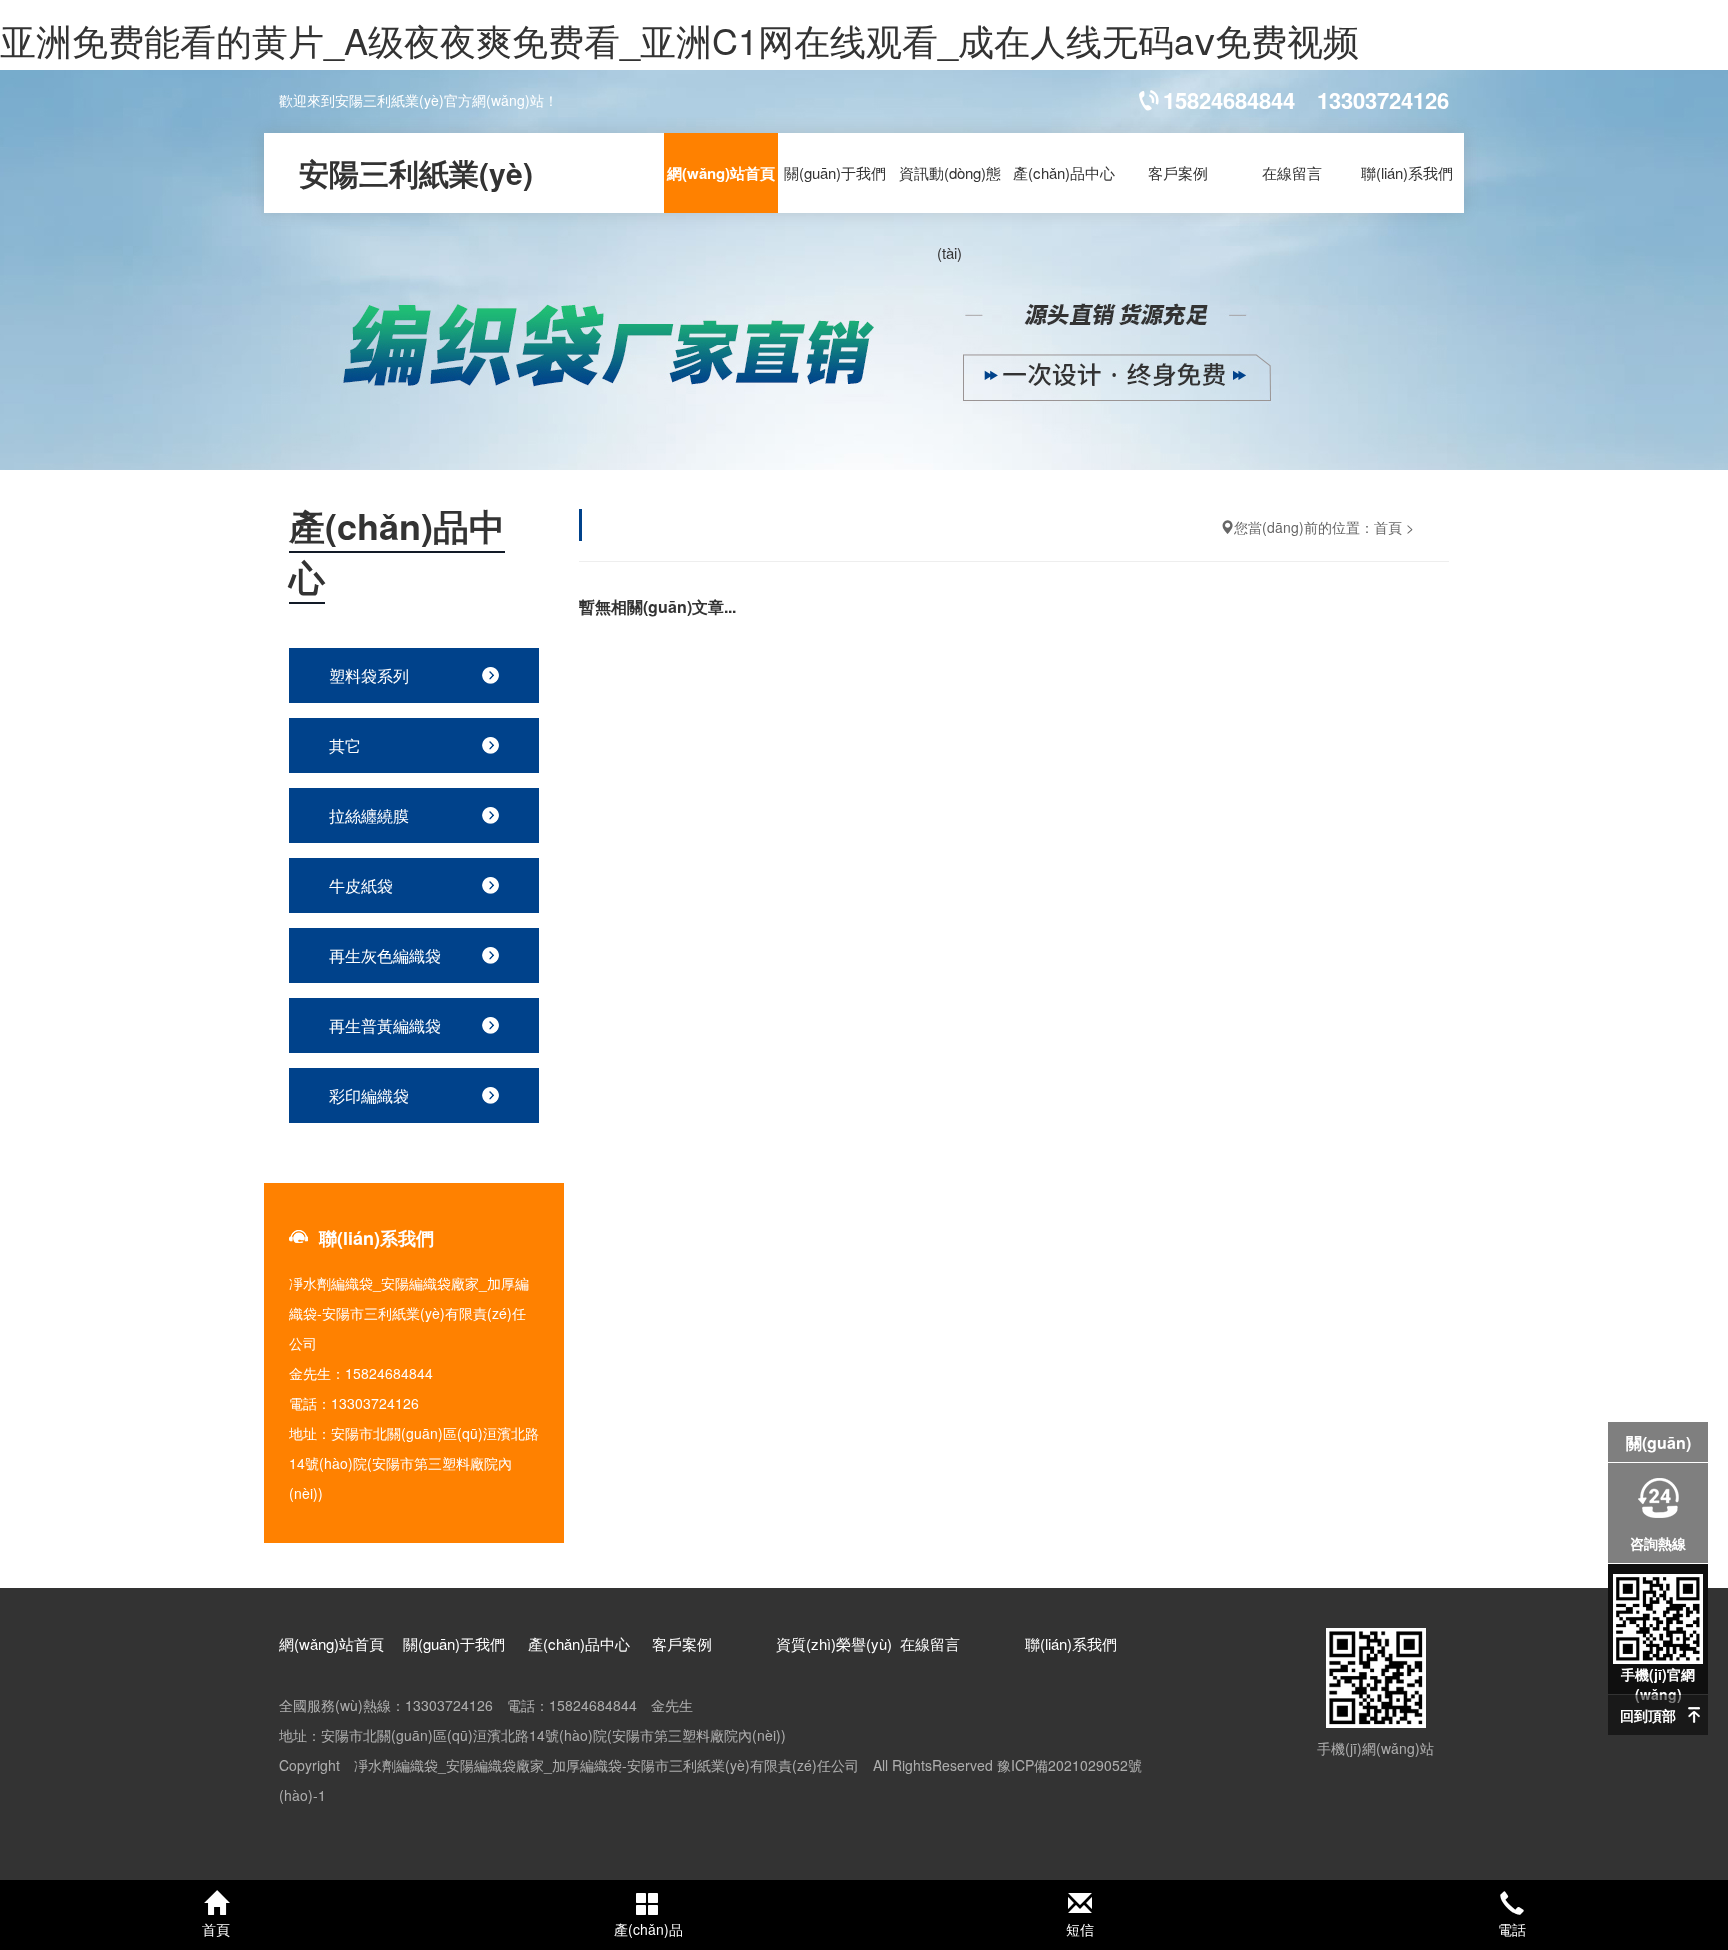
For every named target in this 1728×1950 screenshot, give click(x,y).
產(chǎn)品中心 (1064, 172)
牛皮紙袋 (361, 885)
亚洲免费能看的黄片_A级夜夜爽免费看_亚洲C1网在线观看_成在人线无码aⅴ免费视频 (679, 39)
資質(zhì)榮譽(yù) (834, 1643)
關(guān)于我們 (835, 172)
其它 (345, 745)
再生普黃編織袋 (385, 1025)
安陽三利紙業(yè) (416, 172)
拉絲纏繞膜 (369, 815)
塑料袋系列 (369, 675)
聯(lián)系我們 (1407, 172)
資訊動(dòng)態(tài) (950, 212)
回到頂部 (1648, 1715)
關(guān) (1658, 1442)
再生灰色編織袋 (385, 955)
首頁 (1388, 527)
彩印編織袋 (369, 1095)
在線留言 (1292, 172)
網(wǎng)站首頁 (721, 173)
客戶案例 (1178, 172)
